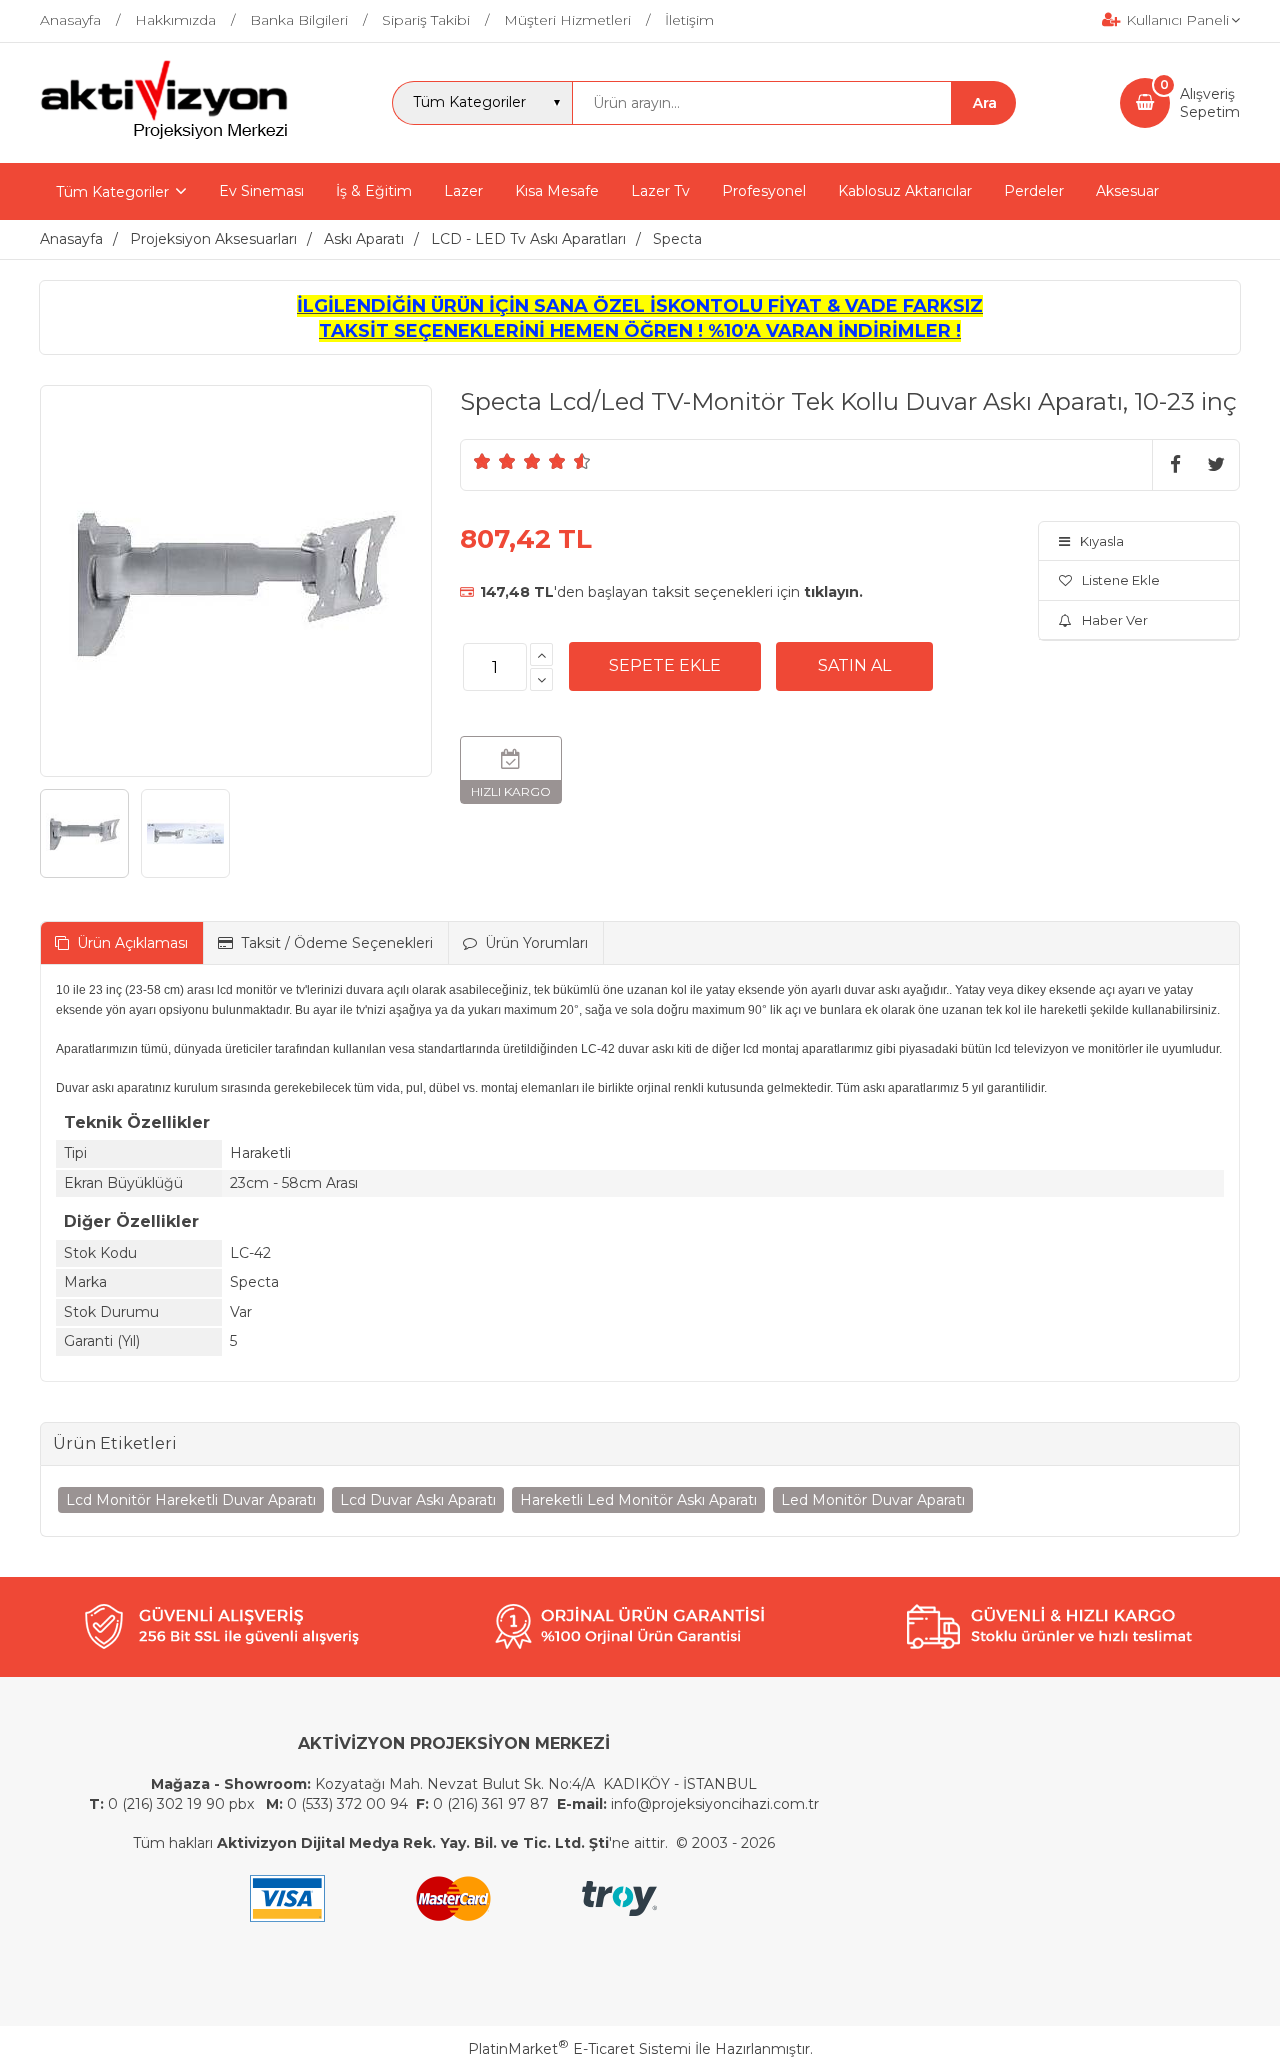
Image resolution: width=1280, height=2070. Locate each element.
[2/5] (495, 461)
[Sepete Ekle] (665, 666)
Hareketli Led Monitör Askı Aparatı (638, 1500)
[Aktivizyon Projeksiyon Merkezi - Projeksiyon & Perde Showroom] (164, 136)
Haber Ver (1115, 620)
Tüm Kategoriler (112, 192)
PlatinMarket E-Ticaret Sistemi (579, 2049)
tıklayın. (833, 592)
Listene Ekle (1121, 580)
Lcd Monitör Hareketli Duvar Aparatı (191, 1500)
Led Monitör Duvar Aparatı (873, 1500)
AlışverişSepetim (1210, 103)
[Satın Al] (854, 666)
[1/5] (482, 461)
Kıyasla (1102, 541)
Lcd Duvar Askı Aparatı (418, 1500)
